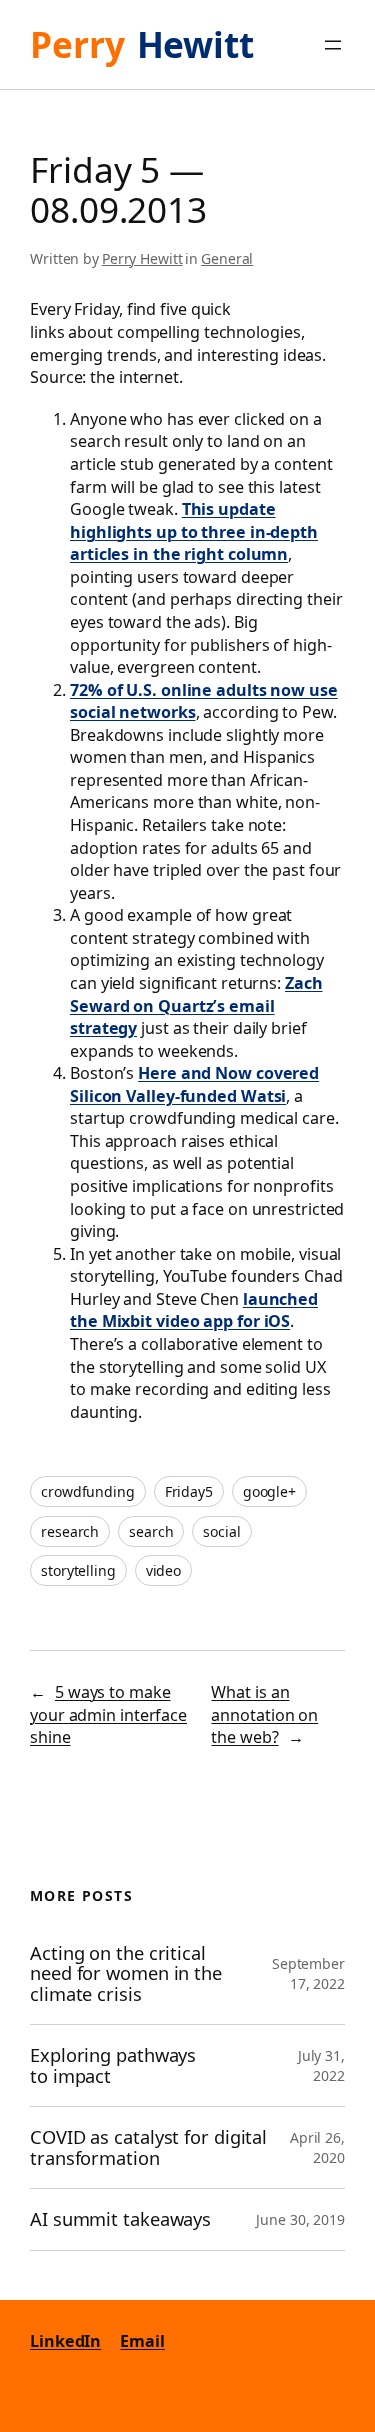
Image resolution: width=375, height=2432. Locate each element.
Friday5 (189, 1491)
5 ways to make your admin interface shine (108, 1714)
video (164, 1570)
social (221, 1531)
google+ (269, 1491)
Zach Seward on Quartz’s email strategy (196, 1005)
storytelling (78, 1570)
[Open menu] (333, 45)
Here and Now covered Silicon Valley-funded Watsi (194, 1084)
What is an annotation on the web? (264, 1714)
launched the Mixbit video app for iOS (194, 1310)
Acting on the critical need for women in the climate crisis (126, 1974)
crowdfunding (88, 1491)
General (227, 258)
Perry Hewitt (142, 258)
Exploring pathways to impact (113, 2065)
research (70, 1531)
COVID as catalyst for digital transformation (148, 2147)
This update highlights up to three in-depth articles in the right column (194, 531)
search (151, 1531)
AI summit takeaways (120, 2219)
